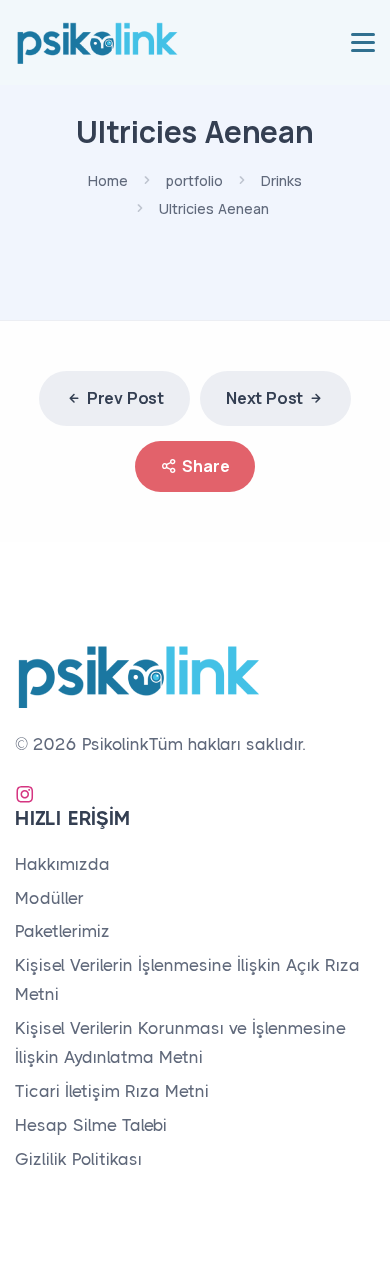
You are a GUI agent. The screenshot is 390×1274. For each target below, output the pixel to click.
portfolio (194, 180)
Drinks (281, 180)
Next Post (264, 398)
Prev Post (125, 398)
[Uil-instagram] (25, 794)
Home (108, 180)
